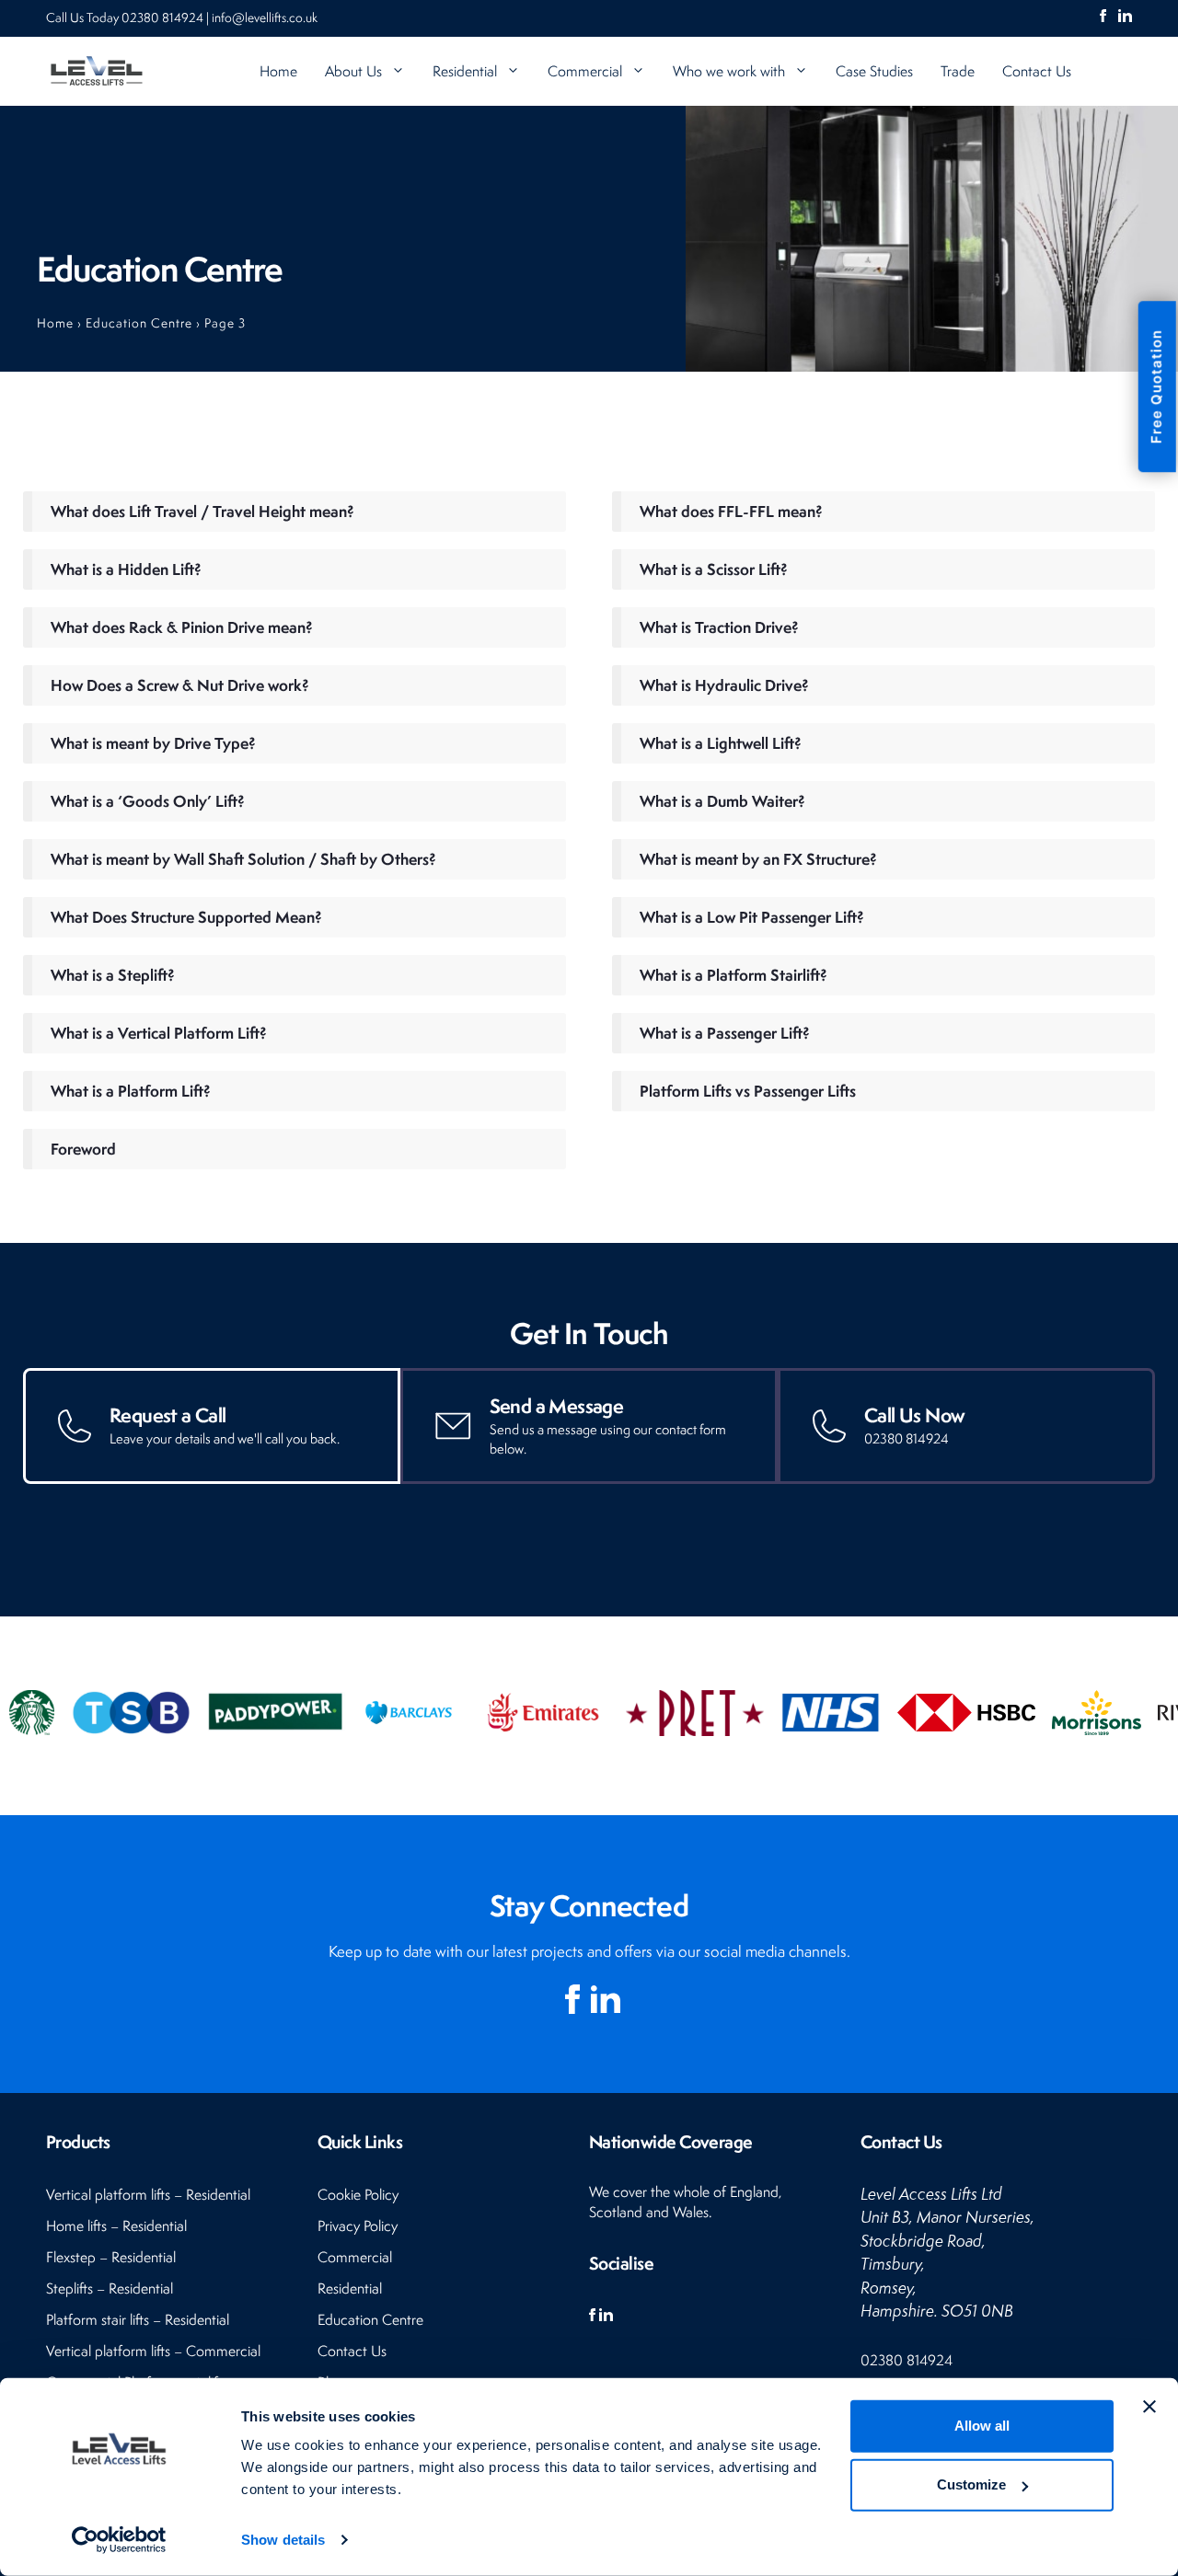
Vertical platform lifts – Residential (148, 2195)
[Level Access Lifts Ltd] (97, 71)
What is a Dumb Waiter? (722, 801)
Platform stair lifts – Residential (138, 2320)
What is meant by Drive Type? (153, 743)
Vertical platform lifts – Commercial (153, 2351)
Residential (465, 71)
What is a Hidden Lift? (126, 569)
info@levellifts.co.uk (265, 17)
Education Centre (139, 323)
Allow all (982, 2426)
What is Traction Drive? (719, 627)
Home (278, 71)
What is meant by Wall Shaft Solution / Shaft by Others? (243, 859)
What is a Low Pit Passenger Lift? (752, 917)
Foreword (83, 1149)
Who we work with (729, 71)
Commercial (585, 71)
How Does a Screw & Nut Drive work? (180, 685)
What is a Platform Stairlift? (733, 975)
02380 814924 (164, 17)
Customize (971, 2484)
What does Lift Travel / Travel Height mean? (202, 511)
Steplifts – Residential (110, 2288)
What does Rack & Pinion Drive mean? (182, 627)
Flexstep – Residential (111, 2257)
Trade (958, 71)
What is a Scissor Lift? (714, 569)
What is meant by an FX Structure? (758, 859)
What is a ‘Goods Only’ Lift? (148, 801)
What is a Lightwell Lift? (721, 743)
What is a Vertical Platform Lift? (159, 1033)
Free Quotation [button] (1156, 386)
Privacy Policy (358, 2226)
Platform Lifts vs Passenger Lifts (748, 1091)
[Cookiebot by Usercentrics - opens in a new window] (119, 2540)
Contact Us (1037, 71)
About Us (353, 71)
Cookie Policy (358, 2195)
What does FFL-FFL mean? (731, 511)
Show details (283, 2540)
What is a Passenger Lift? (725, 1033)
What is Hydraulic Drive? (724, 685)
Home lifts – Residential (116, 2226)
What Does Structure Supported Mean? (186, 917)
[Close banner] (1149, 2407)
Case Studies (874, 71)
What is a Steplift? (113, 975)
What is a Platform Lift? (131, 1091)
